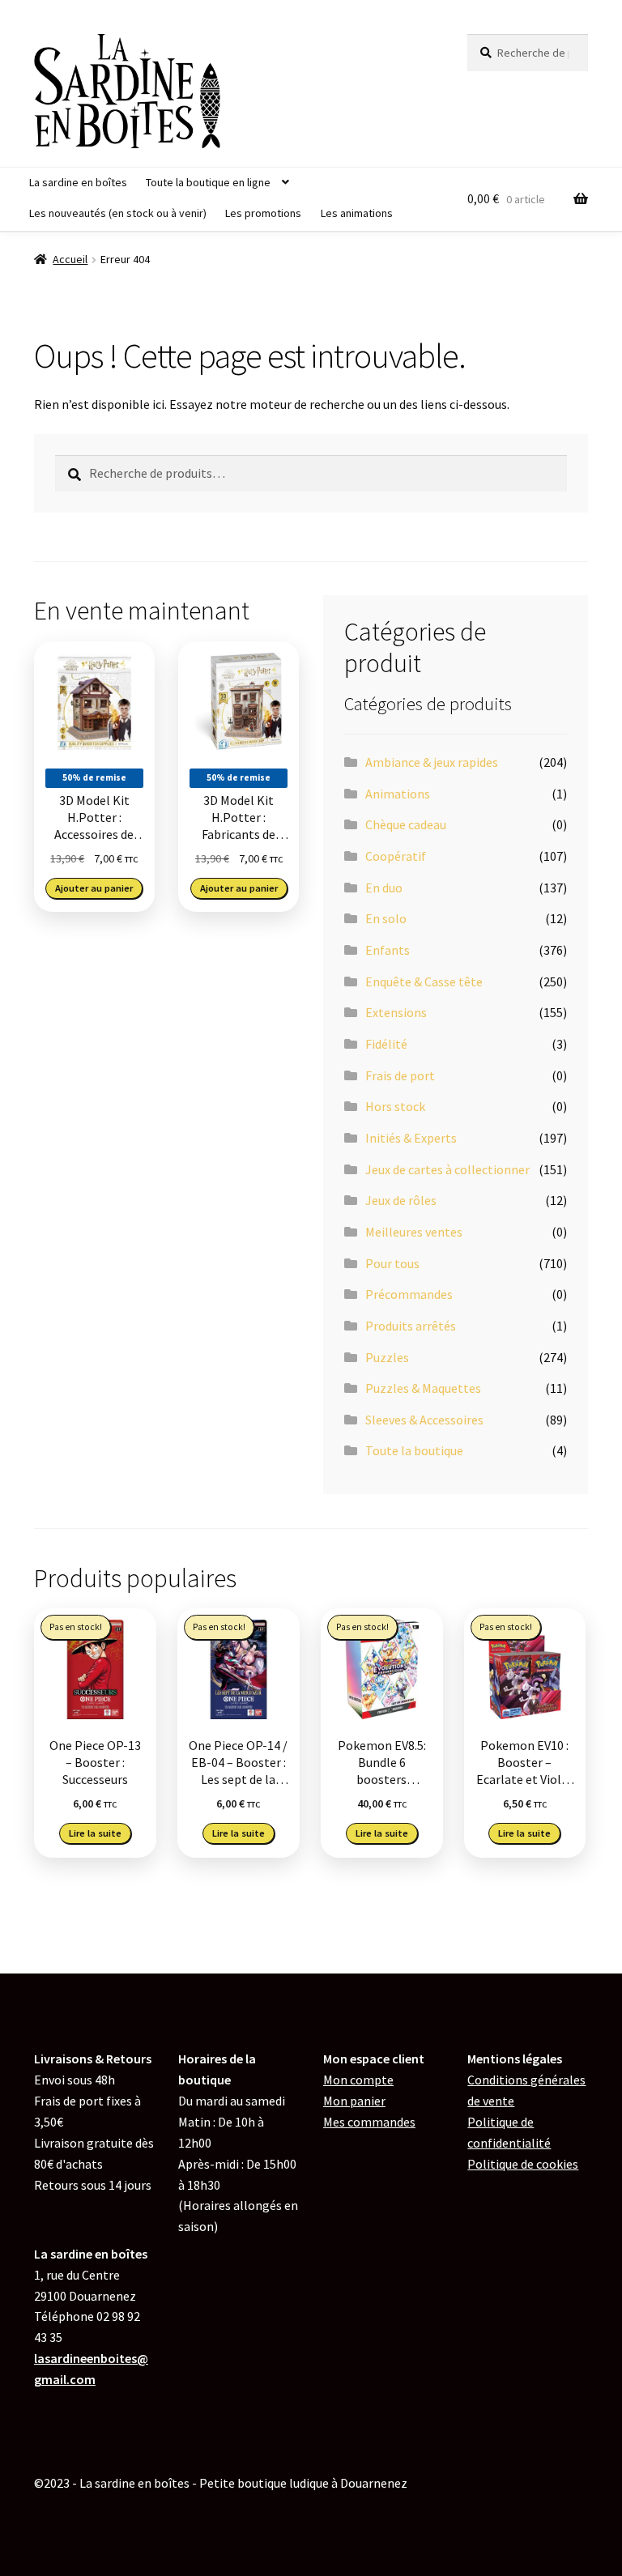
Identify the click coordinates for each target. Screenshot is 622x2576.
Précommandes (409, 1294)
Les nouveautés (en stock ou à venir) (118, 213)
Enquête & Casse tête (424, 981)
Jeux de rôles (401, 1200)
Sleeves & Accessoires (424, 1420)
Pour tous (392, 1263)
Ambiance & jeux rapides (432, 762)
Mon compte (358, 2080)
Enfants (388, 950)
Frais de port (400, 1075)
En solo (386, 918)
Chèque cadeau (406, 824)
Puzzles (387, 1357)
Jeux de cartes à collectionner (447, 1169)
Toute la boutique (414, 1450)
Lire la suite (95, 1833)
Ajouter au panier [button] (94, 888)
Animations (398, 794)
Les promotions (263, 213)
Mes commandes (369, 2122)
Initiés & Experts (411, 1138)
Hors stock (395, 1106)
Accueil (70, 259)
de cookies (523, 2164)
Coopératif (396, 856)
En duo (384, 888)
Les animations (357, 213)
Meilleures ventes (414, 1232)
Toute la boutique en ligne (208, 182)
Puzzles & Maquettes (423, 1388)
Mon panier (354, 2101)
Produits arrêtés (411, 1326)
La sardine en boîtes (78, 182)
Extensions (396, 1012)
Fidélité (386, 1044)
